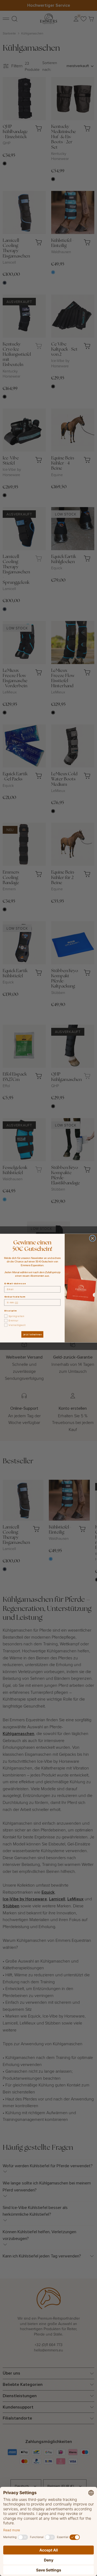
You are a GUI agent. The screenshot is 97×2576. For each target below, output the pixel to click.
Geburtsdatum (15, 1296)
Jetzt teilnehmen (32, 1334)
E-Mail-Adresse (15, 1283)
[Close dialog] (92, 1238)
